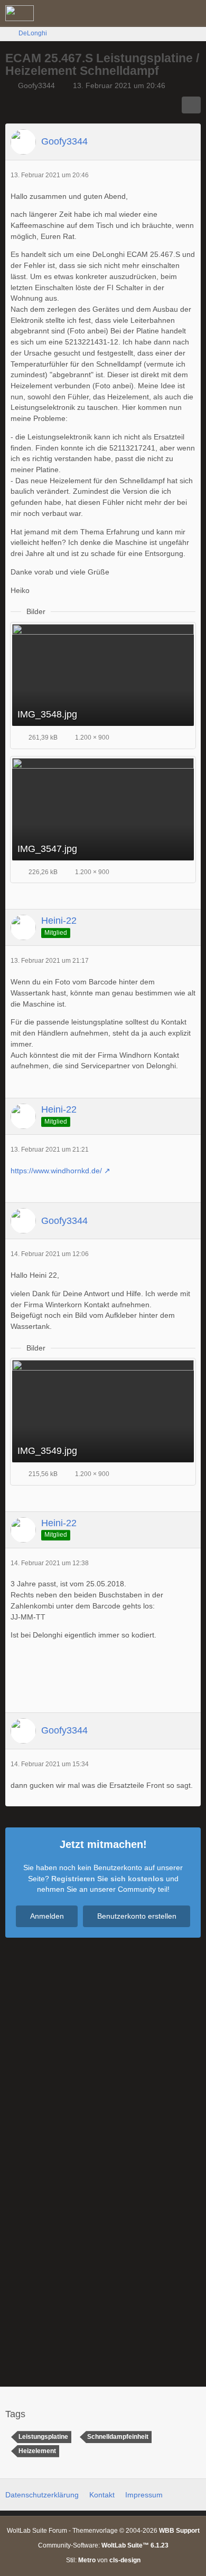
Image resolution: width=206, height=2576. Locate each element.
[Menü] (192, 13)
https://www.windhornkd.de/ (56, 1171)
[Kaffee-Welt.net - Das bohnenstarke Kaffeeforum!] (20, 13)
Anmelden (47, 1916)
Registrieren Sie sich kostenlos (107, 1879)
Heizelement (37, 2451)
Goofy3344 (36, 85)
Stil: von (103, 2560)
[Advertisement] (103, 1680)
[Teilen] (191, 105)
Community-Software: (103, 2545)
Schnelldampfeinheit (118, 2437)
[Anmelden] (166, 13)
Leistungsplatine (43, 2437)
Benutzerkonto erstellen (137, 1916)
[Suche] (139, 13)
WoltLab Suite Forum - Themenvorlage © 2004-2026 (103, 2531)
